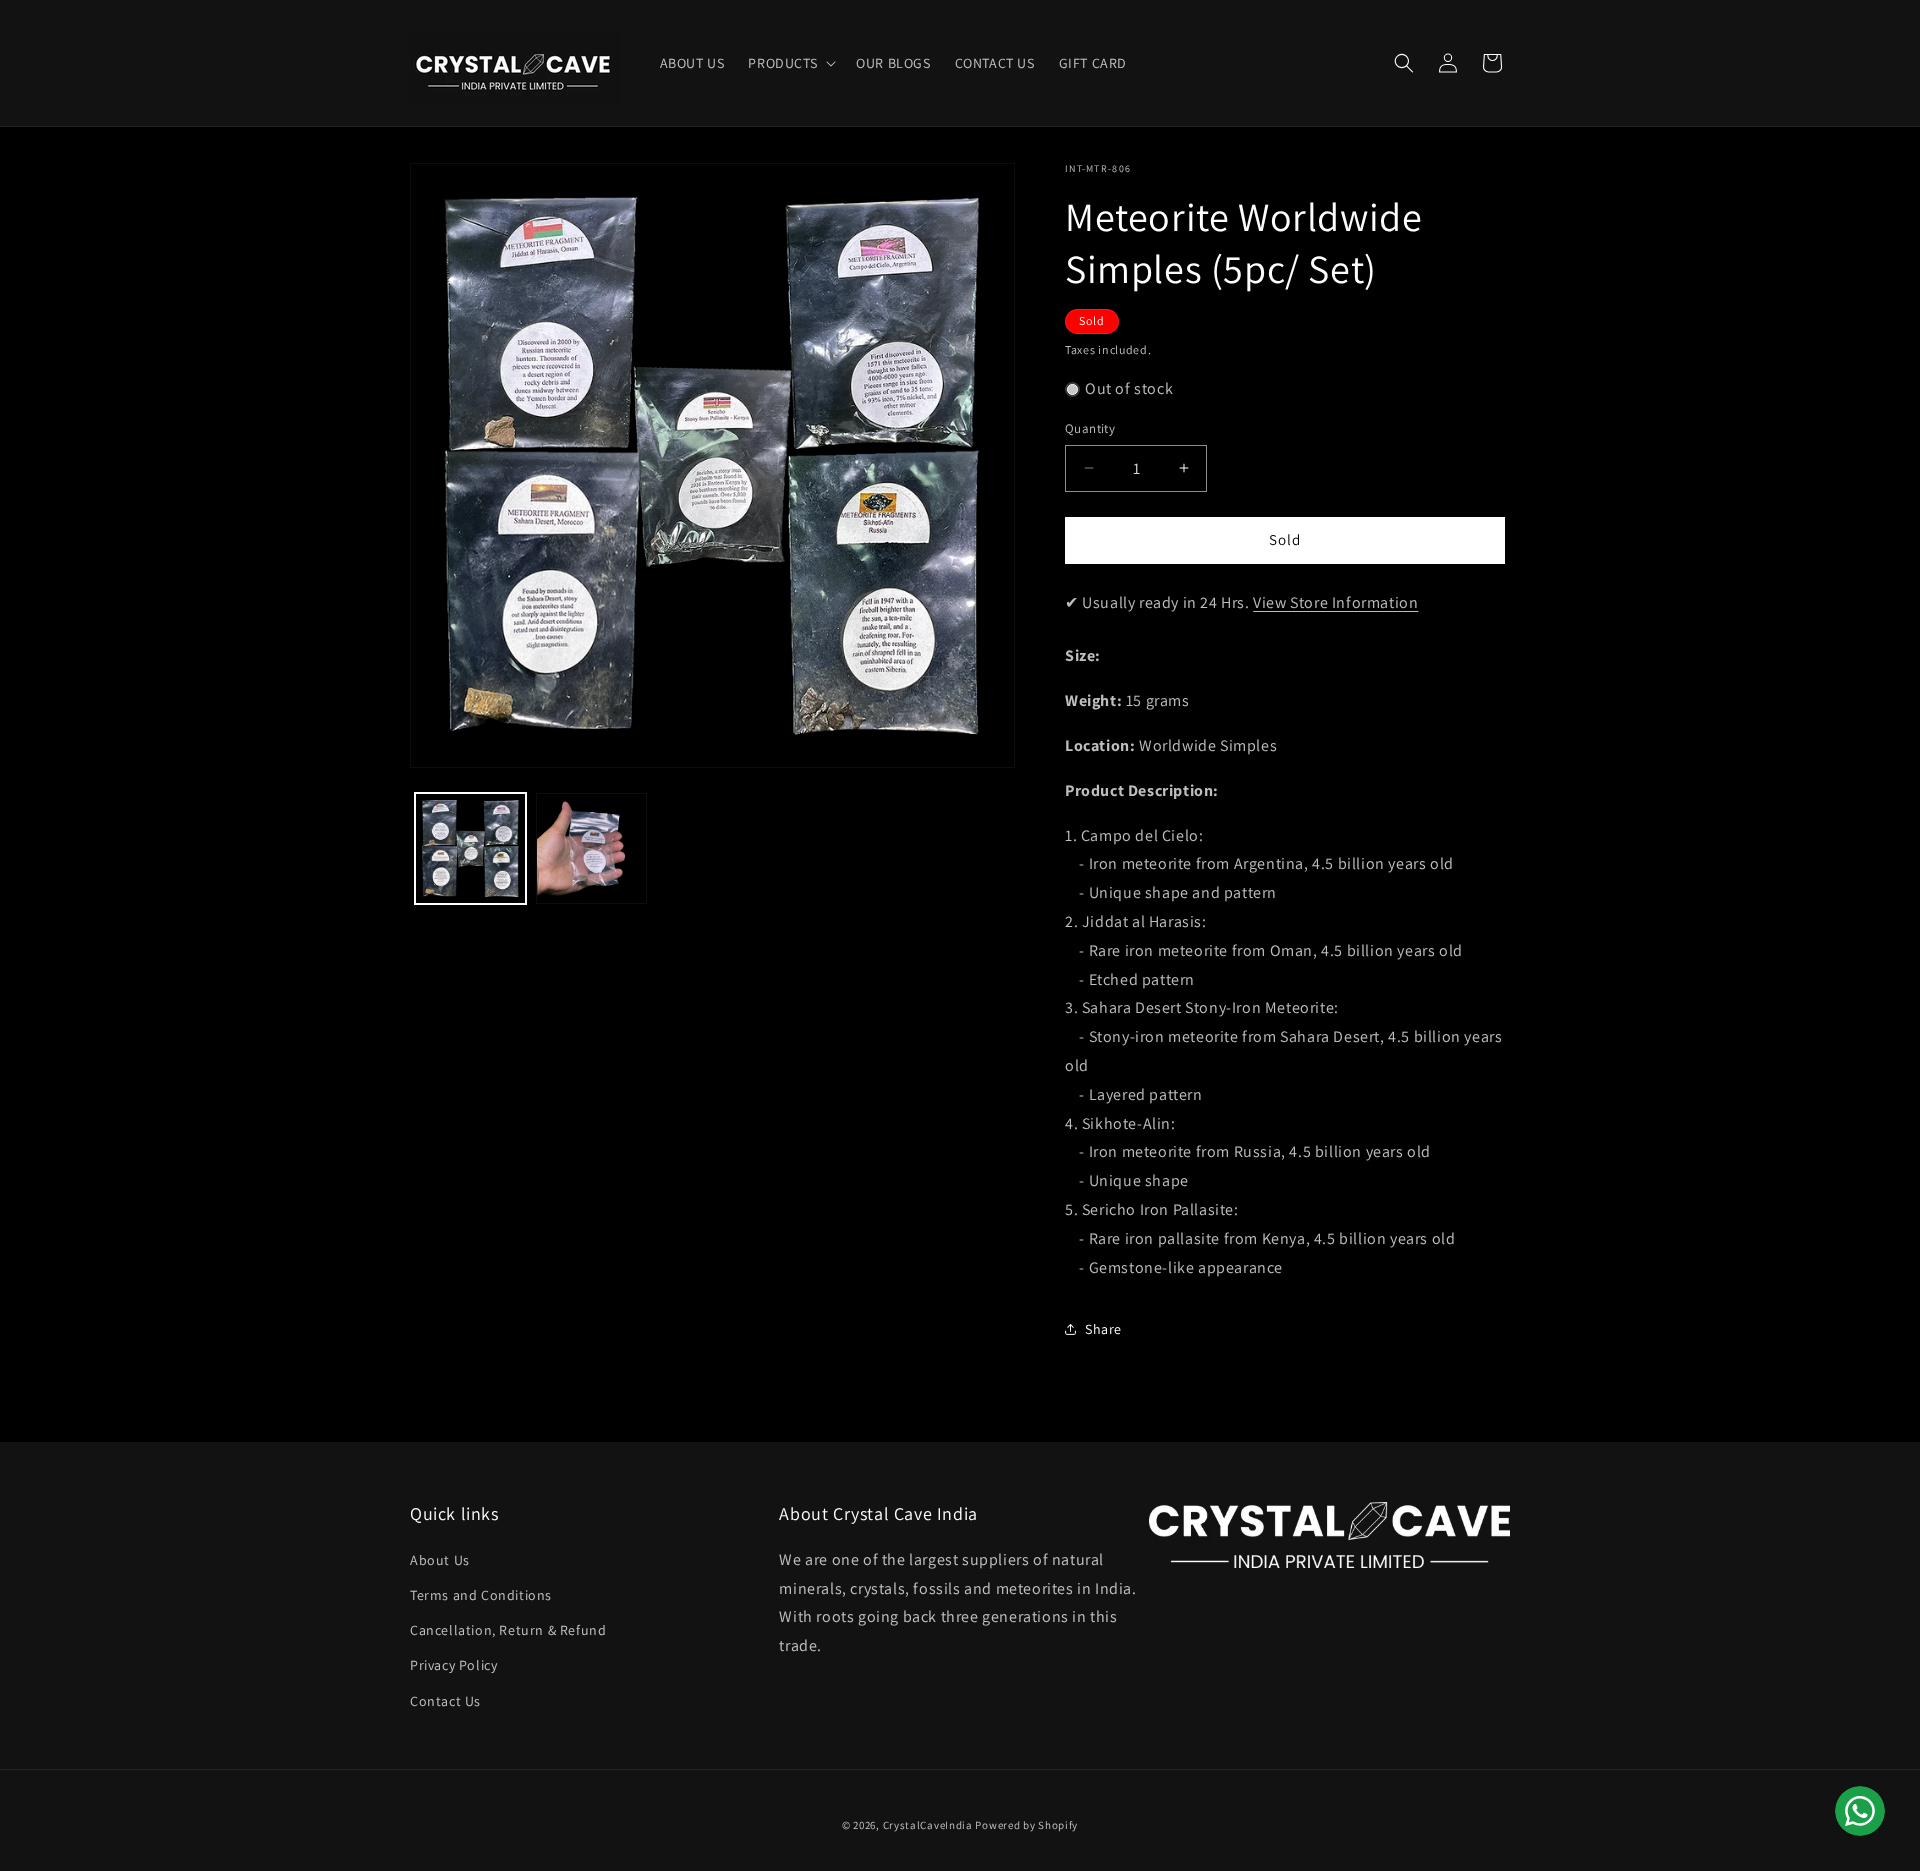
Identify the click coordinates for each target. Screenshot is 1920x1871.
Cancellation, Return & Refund (508, 1630)
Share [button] (1103, 1329)
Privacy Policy (453, 1665)
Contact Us (445, 1701)
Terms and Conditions (481, 1595)
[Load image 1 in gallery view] (470, 848)
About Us (440, 1560)
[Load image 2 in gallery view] (591, 848)
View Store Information (1335, 602)
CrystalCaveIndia (928, 1825)
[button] (790, 63)
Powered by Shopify (1026, 1825)
